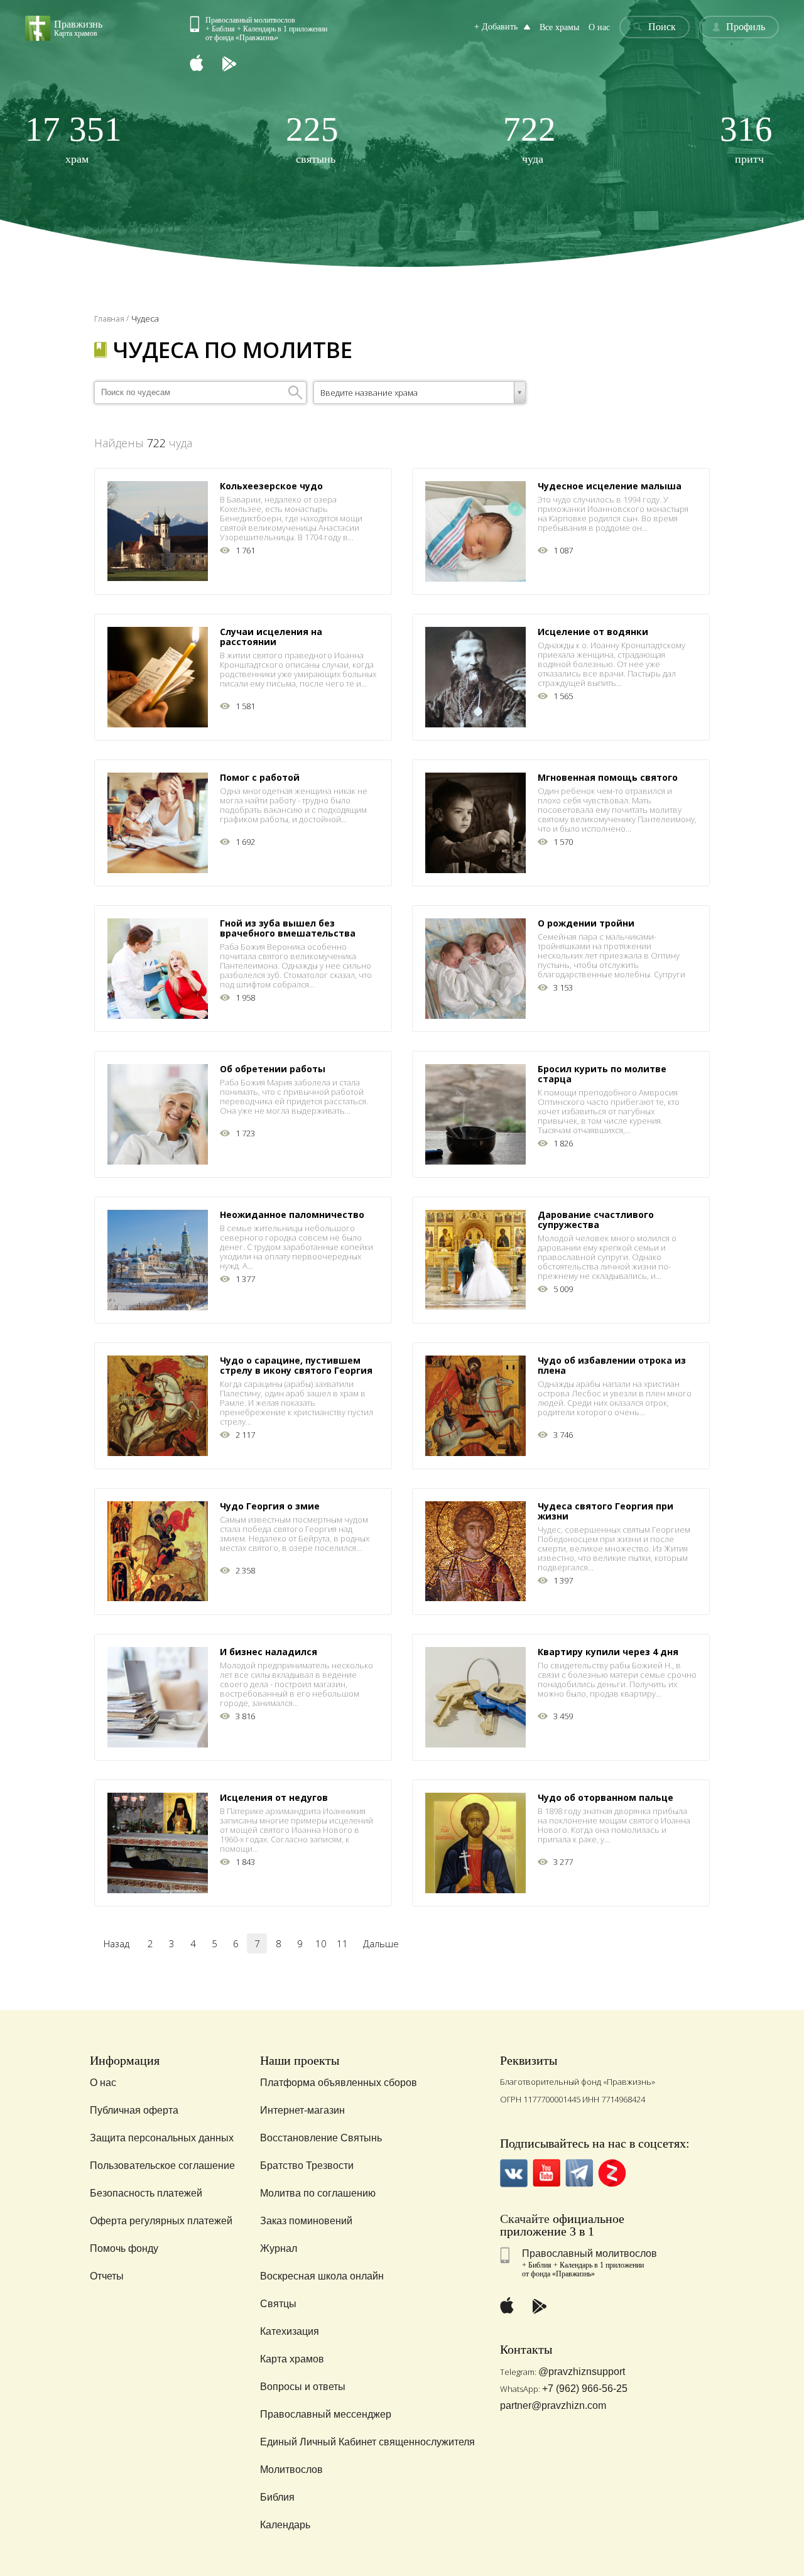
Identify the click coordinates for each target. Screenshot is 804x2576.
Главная (109, 319)
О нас (599, 27)
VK (514, 2173)
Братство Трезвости (307, 2166)
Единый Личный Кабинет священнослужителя (367, 2442)
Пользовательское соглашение (162, 2166)
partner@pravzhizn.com (553, 2405)
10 (321, 1943)
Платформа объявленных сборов (339, 2083)
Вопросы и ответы (303, 2387)
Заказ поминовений (306, 2221)
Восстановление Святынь (321, 2138)
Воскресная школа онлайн (322, 2276)
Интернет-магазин (302, 2110)
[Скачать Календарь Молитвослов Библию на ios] (206, 64)
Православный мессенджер (326, 2414)
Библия (277, 2497)
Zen (612, 2173)
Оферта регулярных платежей (161, 2221)
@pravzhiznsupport (582, 2372)
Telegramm (579, 2173)
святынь (312, 139)
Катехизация (290, 2331)
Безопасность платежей (146, 2193)
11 (342, 1943)
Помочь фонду (124, 2248)
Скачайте (525, 2219)
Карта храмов (292, 2359)
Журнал (279, 2248)
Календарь (285, 2525)
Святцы (278, 2304)
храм (73, 139)
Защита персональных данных (162, 2138)
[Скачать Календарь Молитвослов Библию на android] (239, 64)
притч (746, 139)
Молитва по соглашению (318, 2193)
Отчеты (107, 2276)
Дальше (381, 1943)
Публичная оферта (134, 2110)
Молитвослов (291, 2470)
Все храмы (559, 27)
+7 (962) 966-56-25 (585, 2389)
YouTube (547, 2173)
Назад (117, 1943)
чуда (530, 139)
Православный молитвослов (589, 2253)
